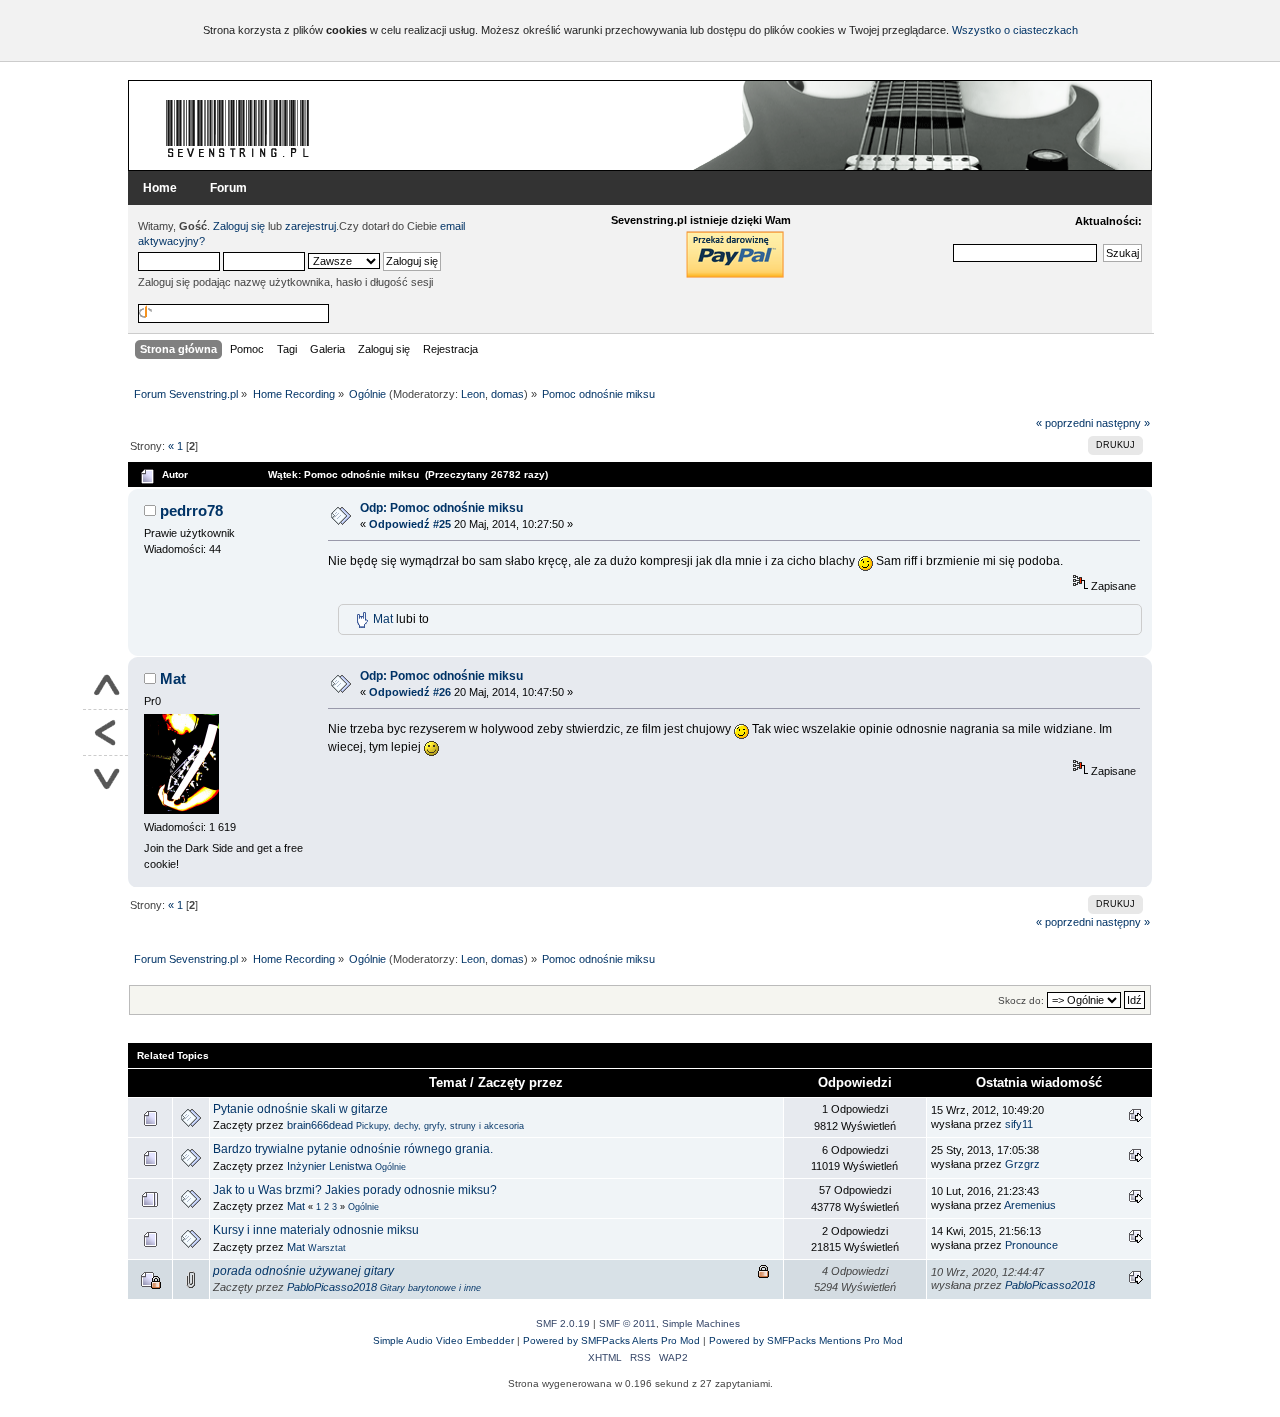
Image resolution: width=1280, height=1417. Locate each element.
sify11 (1019, 1124)
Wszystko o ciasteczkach (1015, 30)
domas (507, 394)
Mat (383, 619)
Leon (473, 394)
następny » (1123, 423)
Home (160, 188)
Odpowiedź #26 (410, 692)
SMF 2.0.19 (563, 1323)
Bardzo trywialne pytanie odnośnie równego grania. (353, 1149)
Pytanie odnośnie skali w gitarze (300, 1109)
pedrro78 (191, 510)
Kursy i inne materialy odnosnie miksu (316, 1230)
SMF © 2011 (627, 1323)
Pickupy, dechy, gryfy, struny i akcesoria (440, 1126)
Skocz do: (1021, 1000)
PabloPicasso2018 (332, 1287)
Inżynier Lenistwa (329, 1166)
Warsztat (327, 1248)
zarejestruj (310, 226)
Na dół (105, 778)
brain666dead (320, 1125)
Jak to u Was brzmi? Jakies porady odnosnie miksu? (355, 1190)
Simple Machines (701, 1323)
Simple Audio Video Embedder (443, 1340)
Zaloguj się (239, 226)
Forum (228, 188)
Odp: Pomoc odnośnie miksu (441, 508)
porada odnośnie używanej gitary (303, 1271)
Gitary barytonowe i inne (430, 1288)
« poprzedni (1064, 423)
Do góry (105, 687)
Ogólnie (390, 1167)
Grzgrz (1022, 1164)
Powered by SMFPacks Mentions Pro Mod (806, 1340)
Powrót (105, 733)
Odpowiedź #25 (410, 524)
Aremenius (1030, 1205)
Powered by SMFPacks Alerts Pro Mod (611, 1340)
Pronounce (1031, 1245)
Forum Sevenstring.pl (238, 128)
